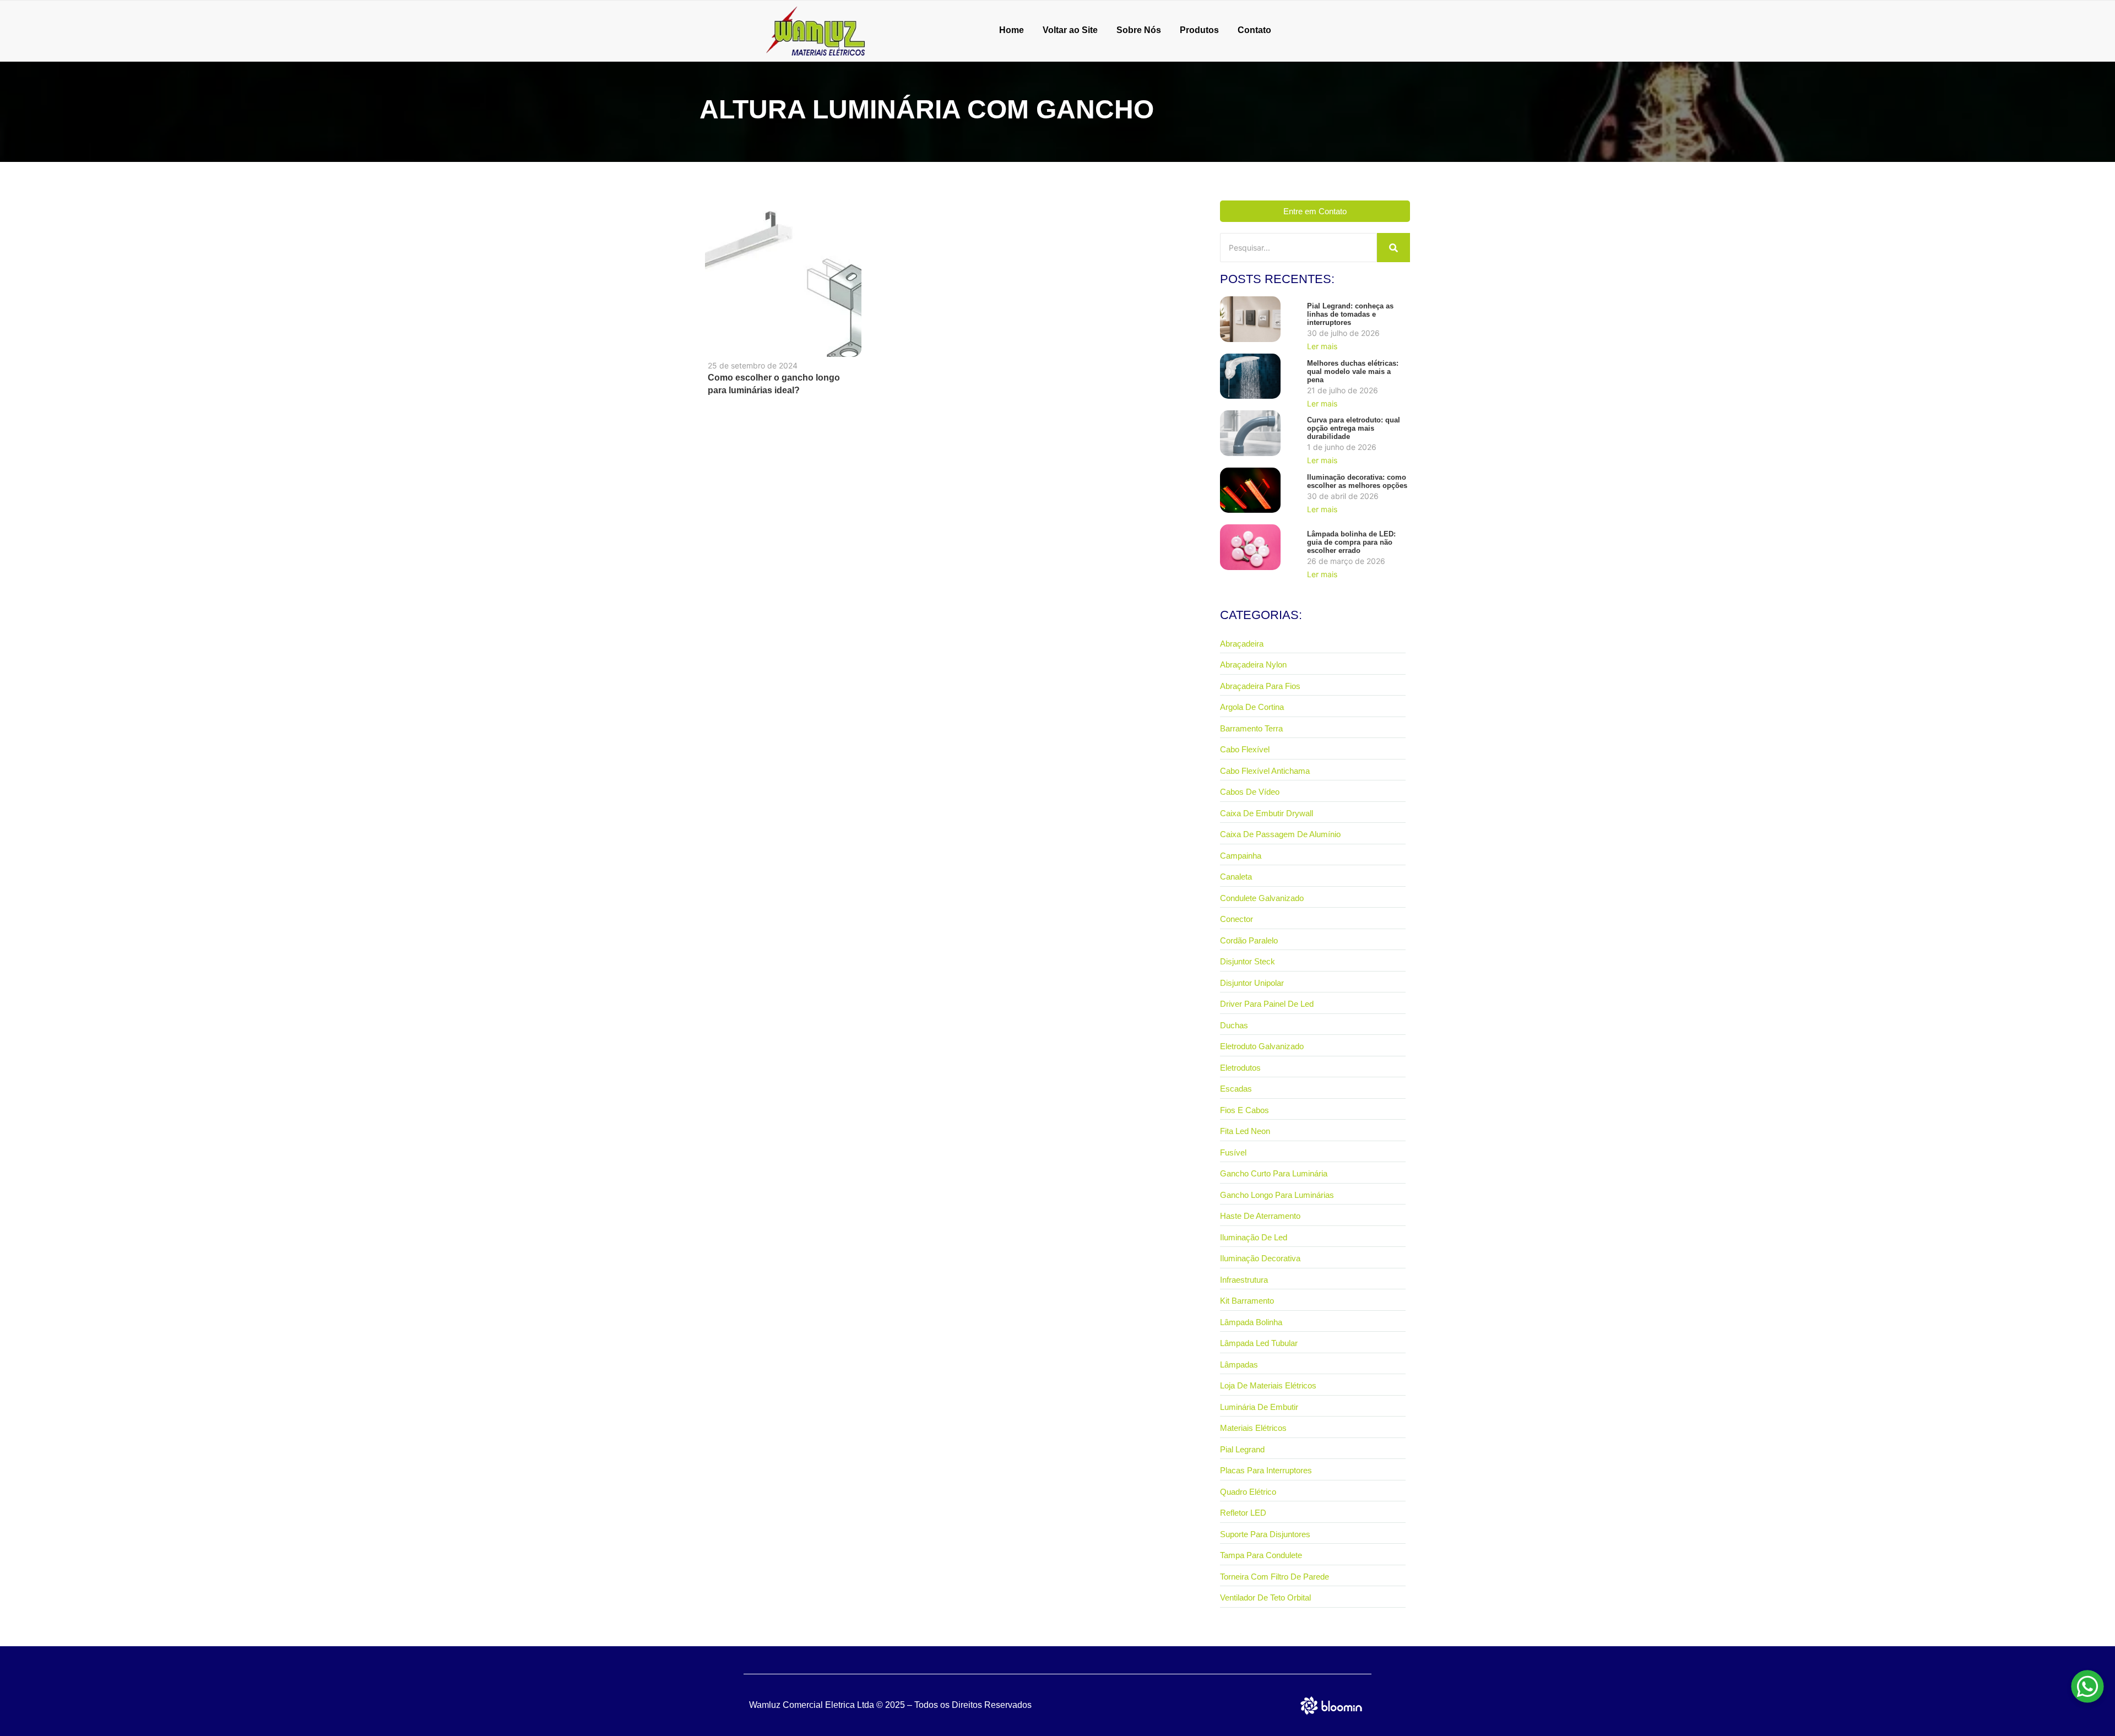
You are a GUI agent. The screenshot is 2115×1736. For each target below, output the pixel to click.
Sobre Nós (1139, 30)
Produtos (1199, 30)
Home (1012, 30)
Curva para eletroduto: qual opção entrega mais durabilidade (1354, 428)
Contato (1254, 30)
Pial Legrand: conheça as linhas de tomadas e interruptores (1350, 314)
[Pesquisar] (1393, 248)
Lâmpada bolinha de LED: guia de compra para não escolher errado (1351, 542)
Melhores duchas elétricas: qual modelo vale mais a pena (1353, 371)
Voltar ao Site (1070, 30)
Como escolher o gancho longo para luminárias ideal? (774, 384)
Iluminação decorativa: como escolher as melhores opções (1357, 481)
